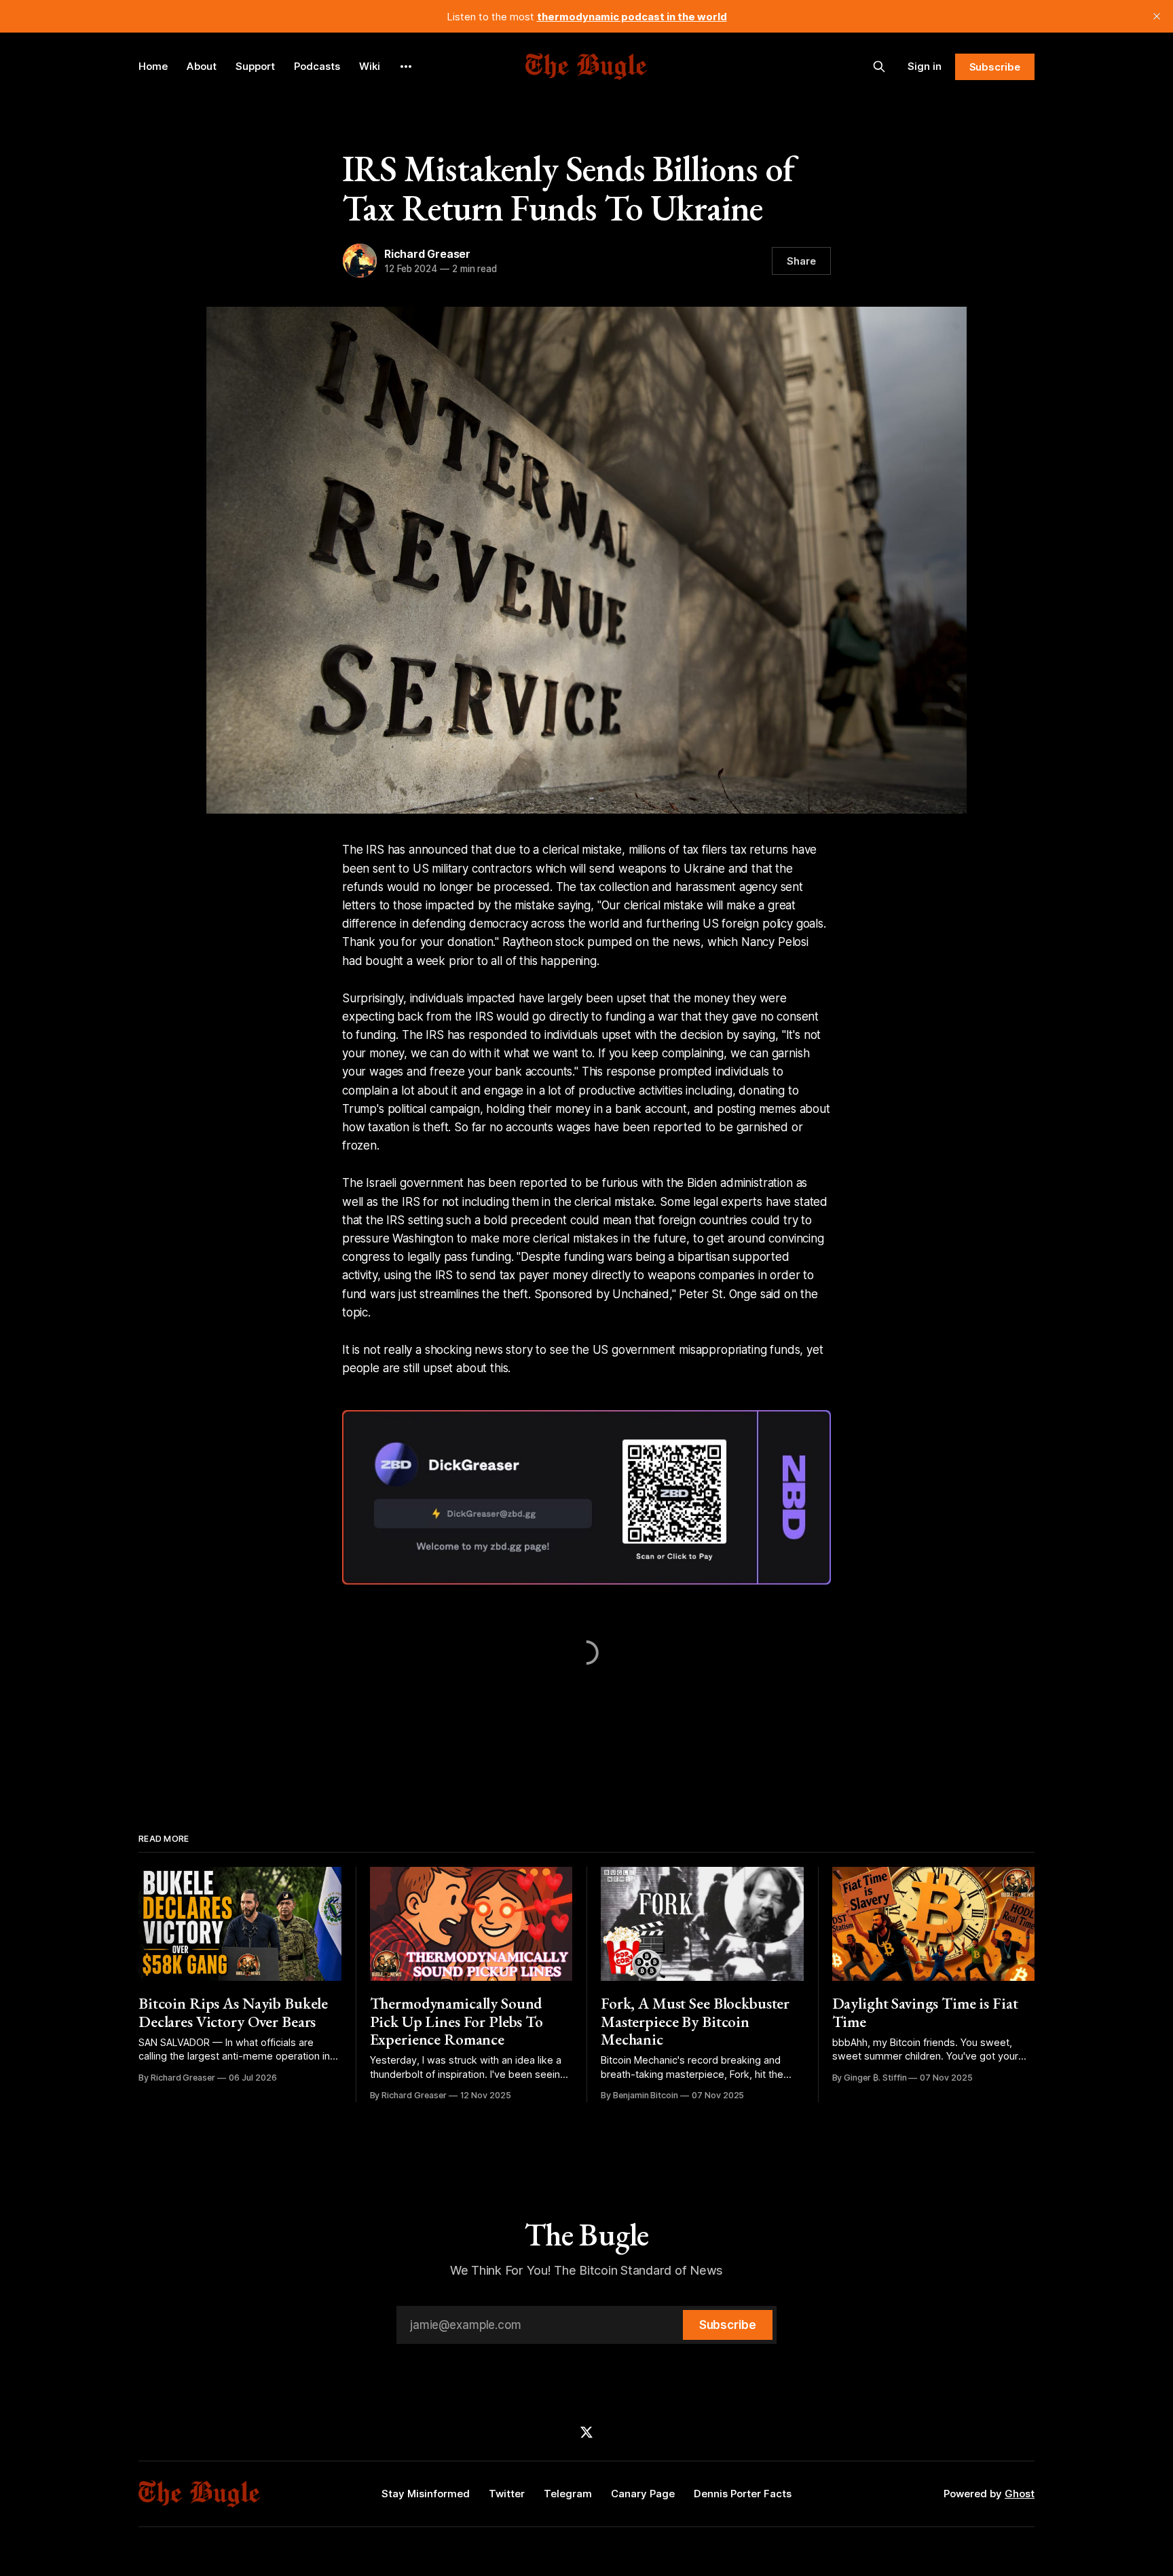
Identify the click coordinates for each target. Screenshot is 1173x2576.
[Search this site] (879, 67)
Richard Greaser (427, 254)
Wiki (370, 66)
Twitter (507, 2494)
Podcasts (317, 66)
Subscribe (995, 67)
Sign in (925, 66)
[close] (1157, 16)
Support (255, 66)
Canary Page (643, 2494)
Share (801, 261)
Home (153, 66)
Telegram (568, 2494)
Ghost (1020, 2494)
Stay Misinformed (426, 2494)
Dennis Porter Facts (743, 2494)
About (202, 66)
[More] (406, 67)
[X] (586, 2432)
